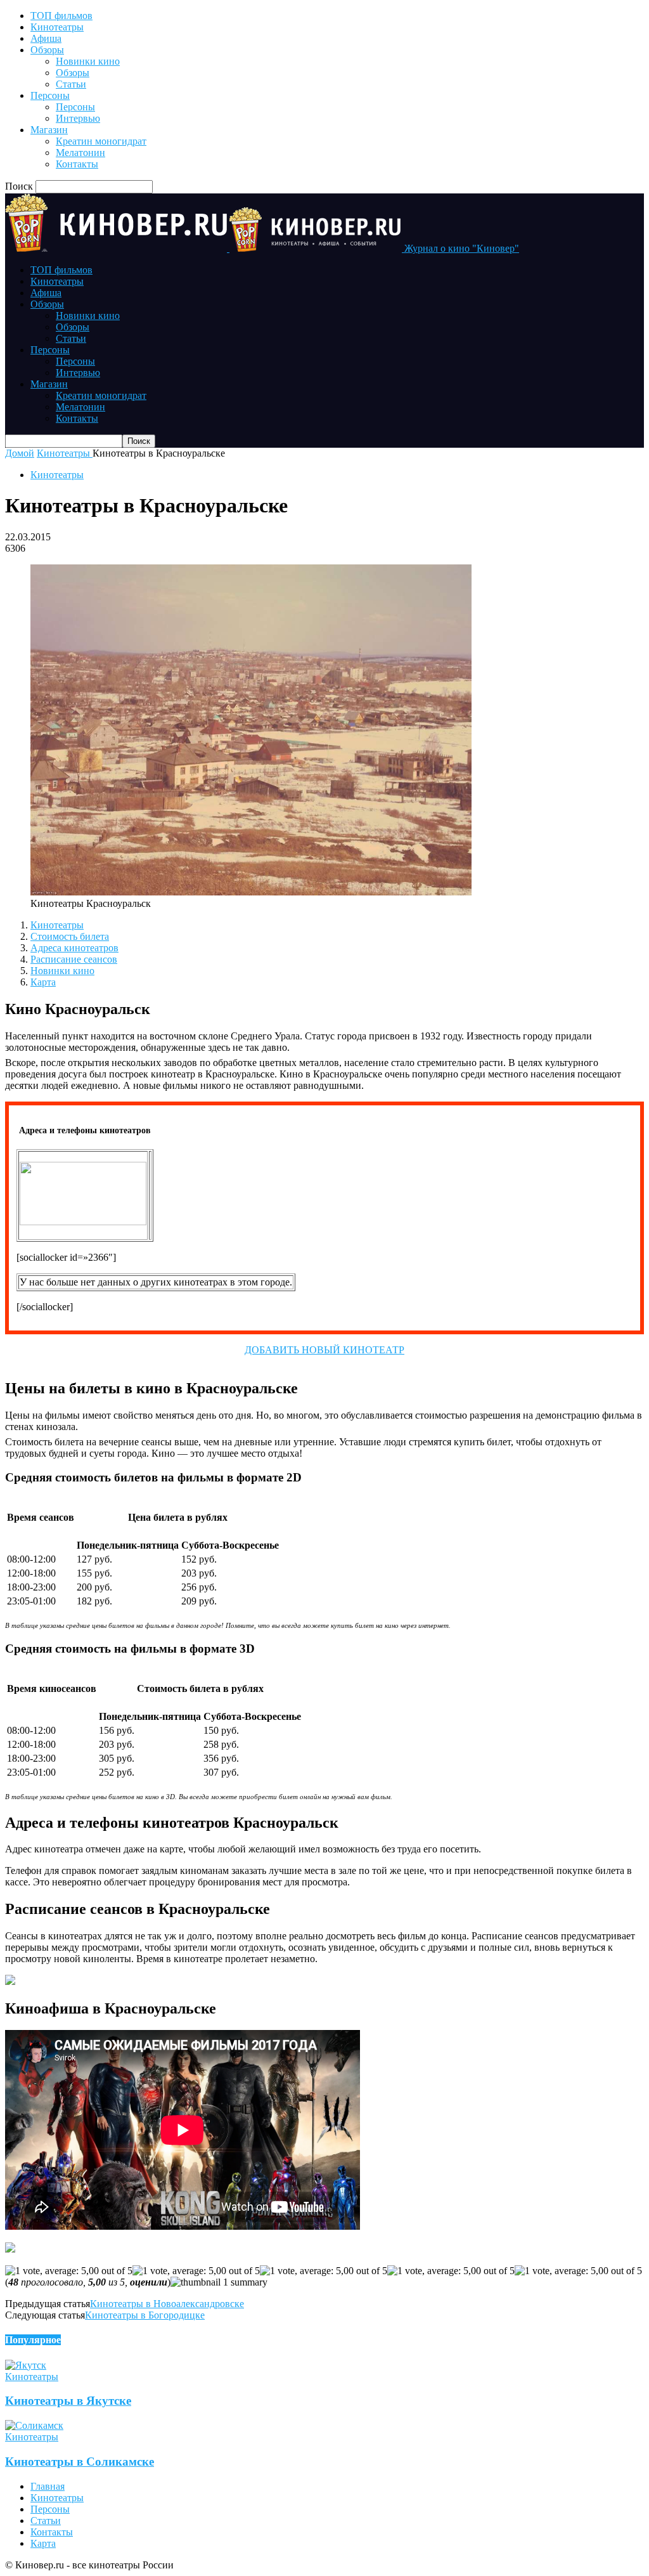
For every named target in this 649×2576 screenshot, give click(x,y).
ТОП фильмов (61, 16)
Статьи (71, 84)
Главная (48, 2486)
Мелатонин (80, 153)
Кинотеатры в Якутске (68, 2401)
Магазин (49, 130)
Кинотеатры (57, 27)
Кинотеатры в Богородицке (145, 2315)
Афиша (46, 38)
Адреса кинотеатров (74, 948)
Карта (43, 982)
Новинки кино (88, 61)
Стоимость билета (70, 936)
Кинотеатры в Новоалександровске (167, 2304)
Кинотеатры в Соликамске (80, 2462)
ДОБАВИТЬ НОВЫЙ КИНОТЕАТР (324, 1350)
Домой (20, 453)
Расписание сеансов (74, 959)
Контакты (77, 164)
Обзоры (47, 50)
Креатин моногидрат (101, 141)
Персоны (50, 95)
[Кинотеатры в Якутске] (26, 2365)
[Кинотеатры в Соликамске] (34, 2425)
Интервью (78, 118)
